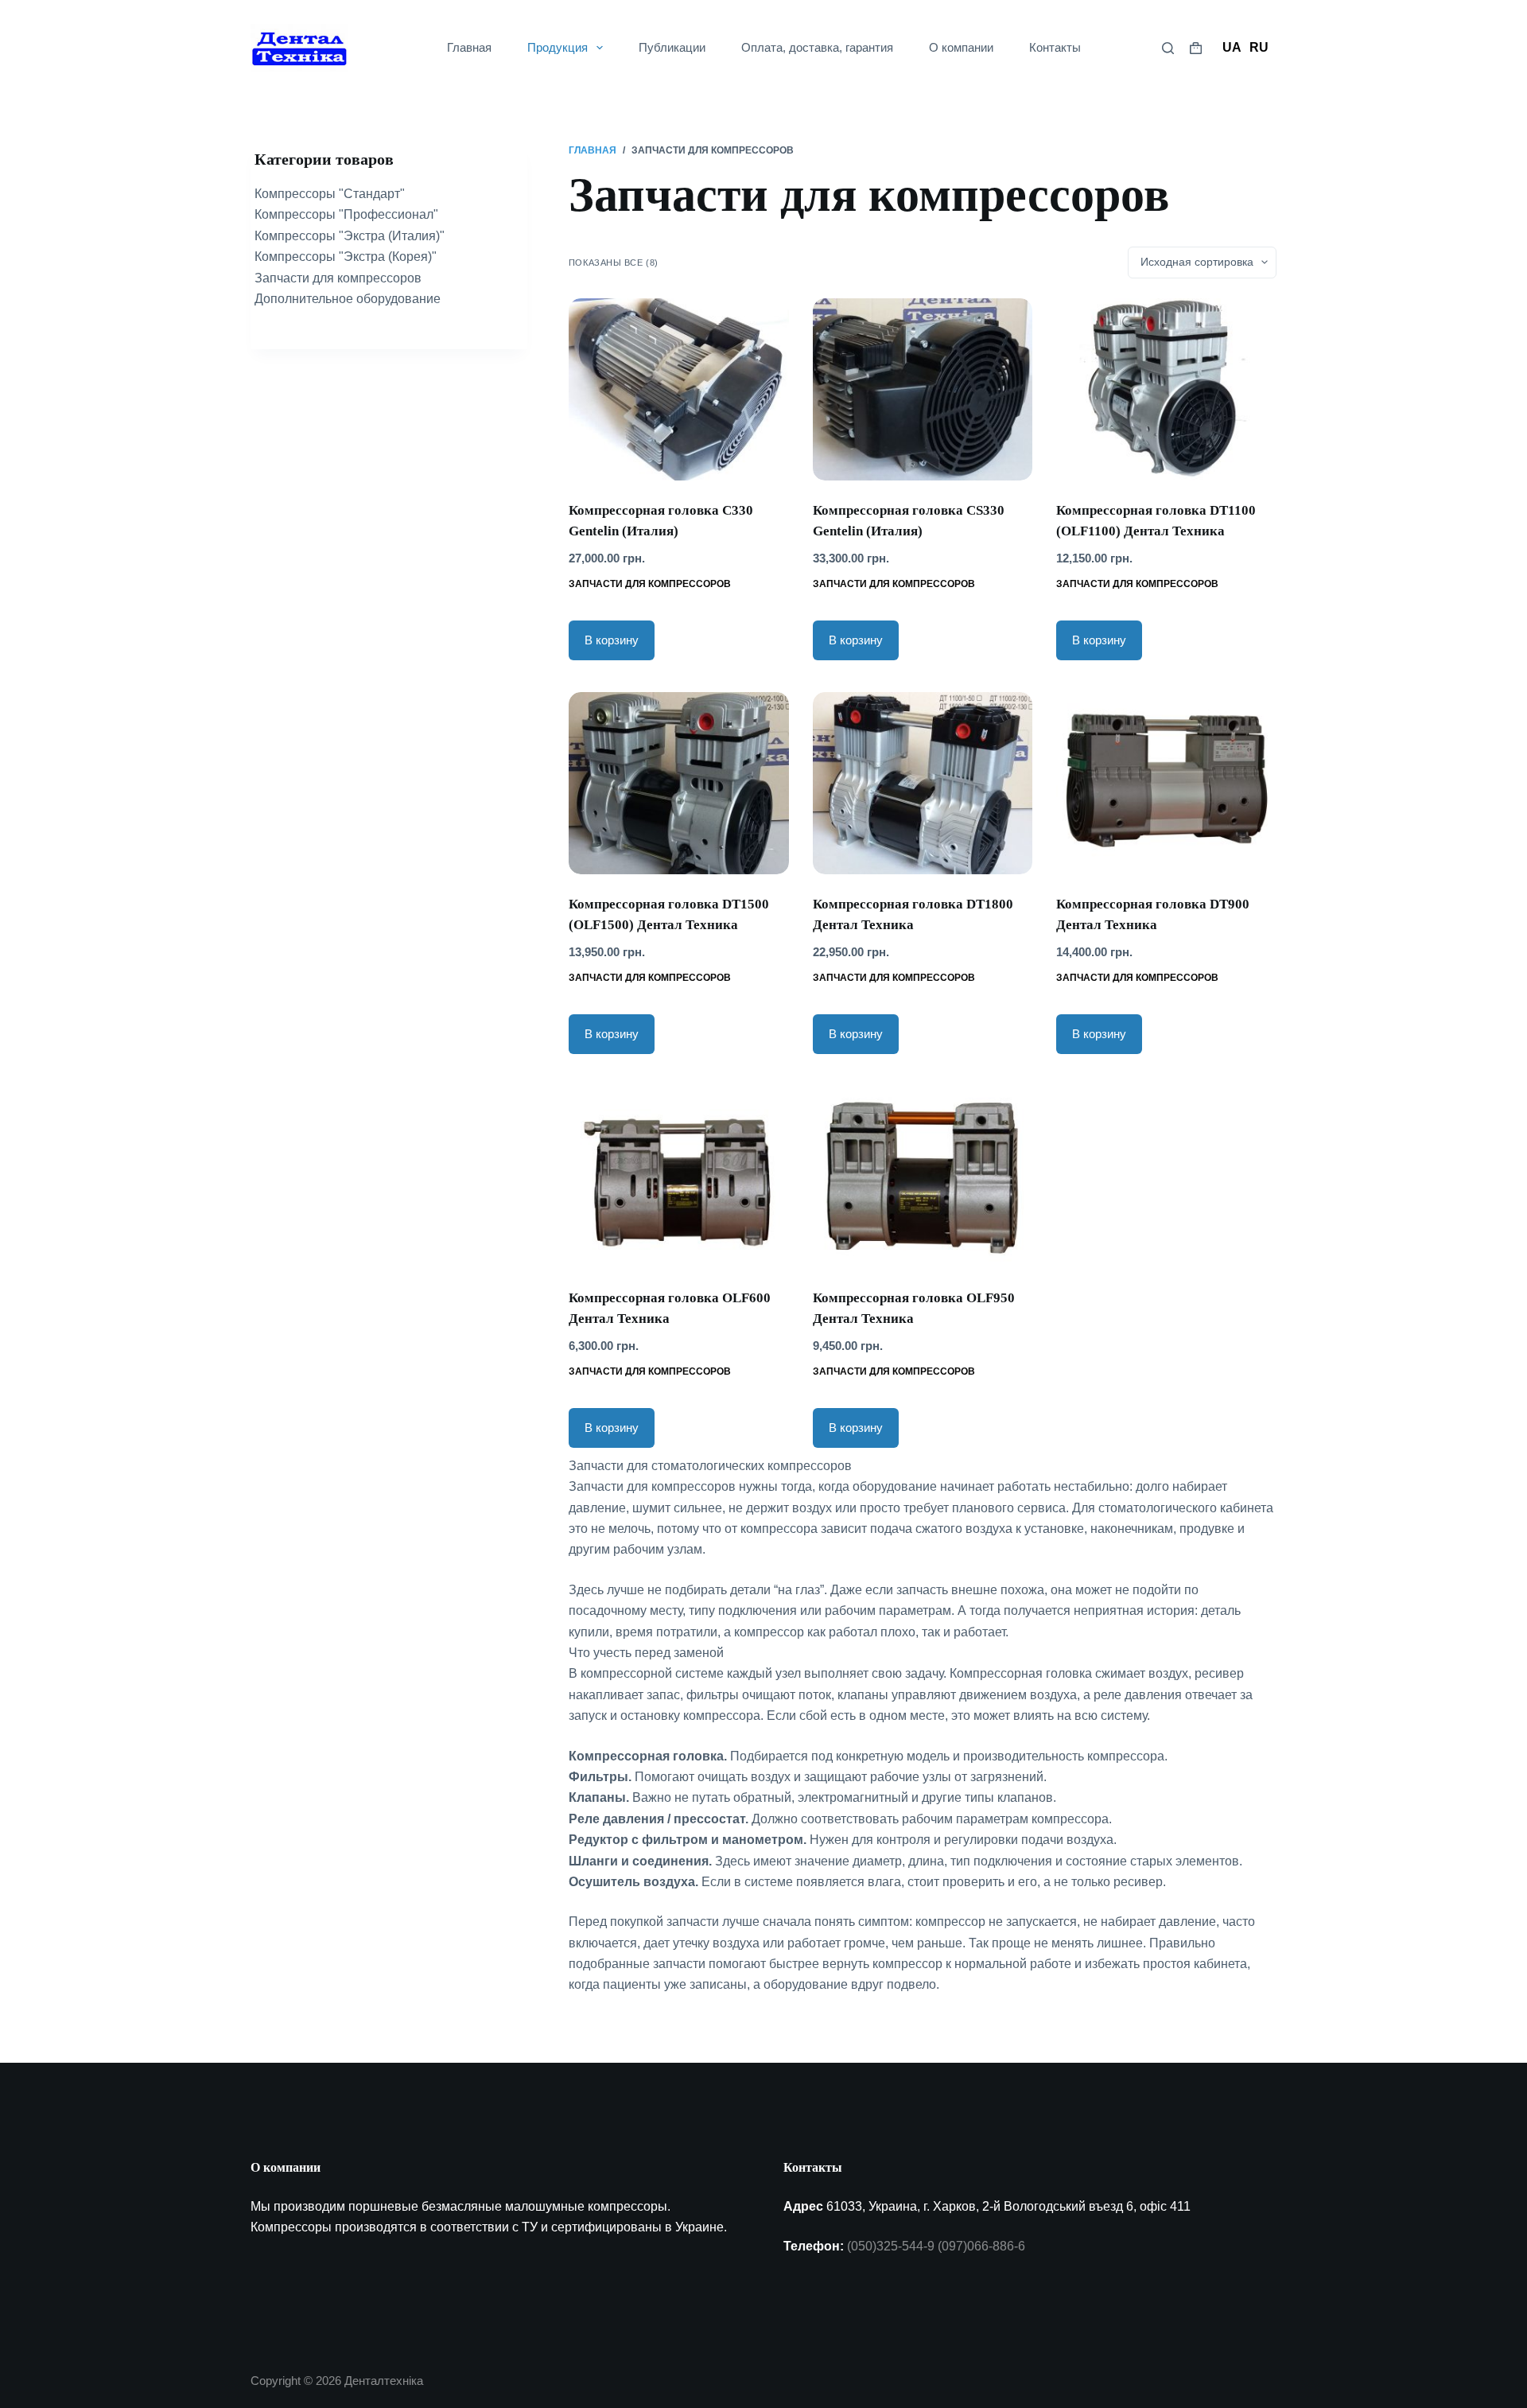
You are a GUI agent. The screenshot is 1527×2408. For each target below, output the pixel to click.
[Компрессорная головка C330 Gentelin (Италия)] (679, 389)
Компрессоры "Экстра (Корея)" (346, 257)
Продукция (558, 47)
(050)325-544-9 (891, 2246)
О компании (961, 47)
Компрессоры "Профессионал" (346, 214)
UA (1232, 47)
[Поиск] (1168, 48)
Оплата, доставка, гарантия (817, 47)
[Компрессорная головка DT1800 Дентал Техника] (923, 783)
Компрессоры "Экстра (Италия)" (350, 236)
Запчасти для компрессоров (650, 584)
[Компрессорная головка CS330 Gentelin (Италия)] (923, 389)
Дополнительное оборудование (348, 299)
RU (1259, 47)
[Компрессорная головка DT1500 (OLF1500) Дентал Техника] (679, 783)
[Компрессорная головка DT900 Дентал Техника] (1166, 783)
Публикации (672, 47)
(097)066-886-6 (981, 2246)
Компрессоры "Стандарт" (330, 194)
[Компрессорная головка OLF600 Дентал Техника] (679, 1177)
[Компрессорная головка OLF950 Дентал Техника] (923, 1177)
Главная (469, 47)
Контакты (1055, 47)
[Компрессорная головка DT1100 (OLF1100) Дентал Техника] (1166, 389)
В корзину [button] (612, 640)
